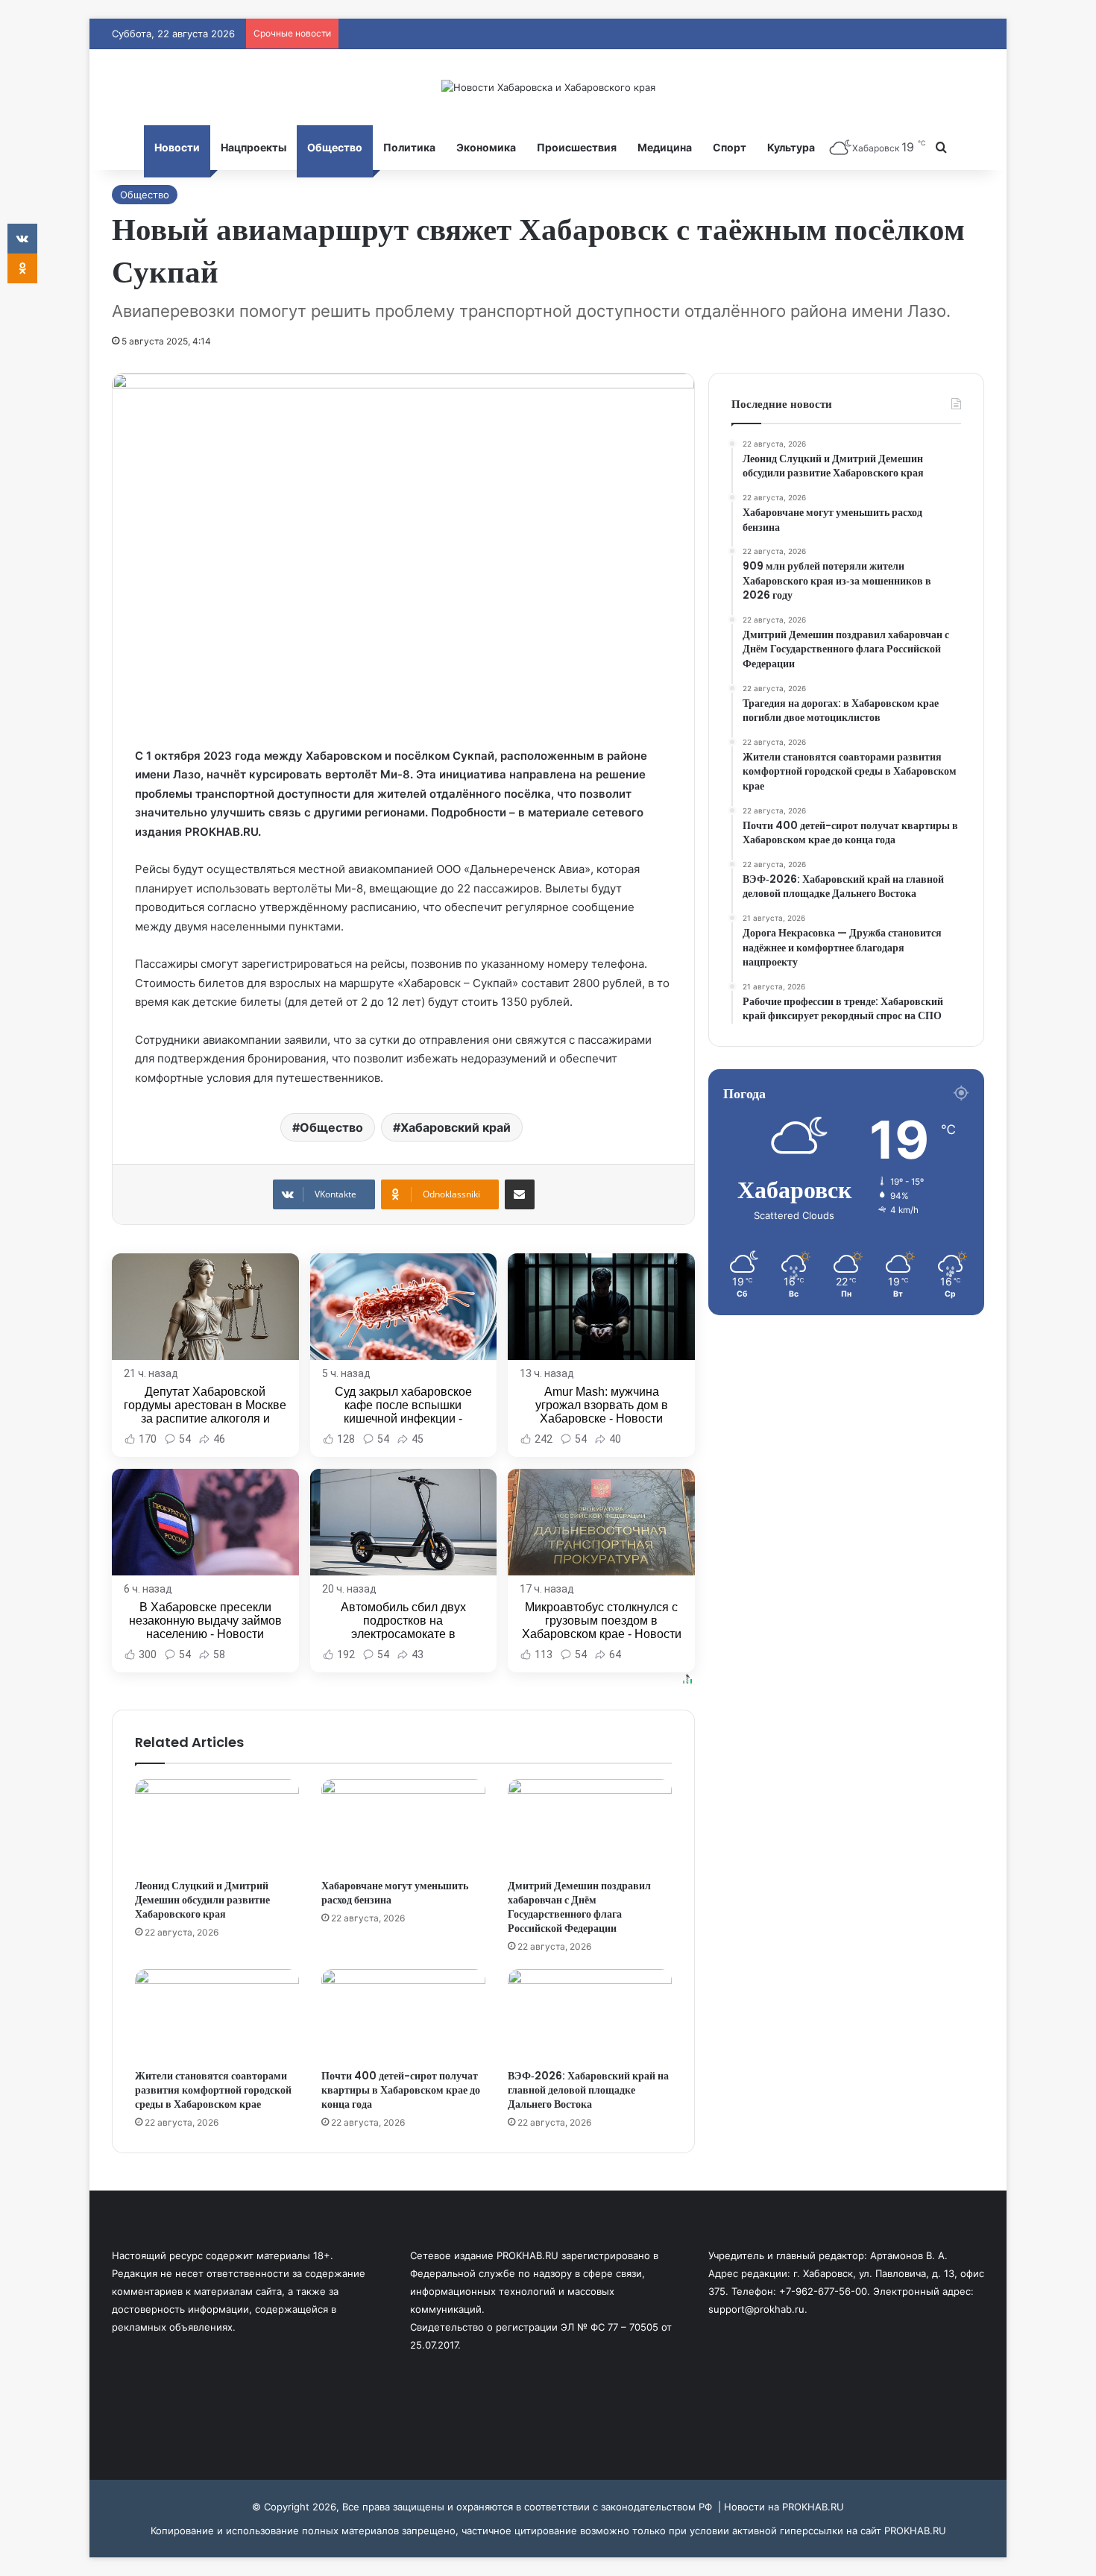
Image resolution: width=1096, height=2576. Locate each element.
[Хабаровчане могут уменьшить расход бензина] (403, 1825)
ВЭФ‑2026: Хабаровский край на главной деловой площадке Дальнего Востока (588, 2090)
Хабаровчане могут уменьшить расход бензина (395, 1893)
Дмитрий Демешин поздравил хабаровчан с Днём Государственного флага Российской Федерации (579, 1907)
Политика (409, 147)
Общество (335, 147)
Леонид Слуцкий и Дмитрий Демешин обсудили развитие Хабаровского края (202, 1900)
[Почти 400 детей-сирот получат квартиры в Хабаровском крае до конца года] (403, 2015)
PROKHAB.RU (915, 2531)
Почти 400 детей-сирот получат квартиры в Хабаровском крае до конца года (401, 2090)
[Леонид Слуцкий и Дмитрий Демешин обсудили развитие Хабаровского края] (217, 1825)
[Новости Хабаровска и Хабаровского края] (548, 87)
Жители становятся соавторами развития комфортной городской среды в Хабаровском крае (213, 2090)
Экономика (486, 147)
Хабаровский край (456, 1127)
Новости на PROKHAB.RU (784, 2507)
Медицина (665, 147)
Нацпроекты (253, 147)
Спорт (730, 147)
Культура (791, 147)
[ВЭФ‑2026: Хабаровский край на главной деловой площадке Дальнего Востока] (590, 2015)
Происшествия (577, 147)
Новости (177, 147)
